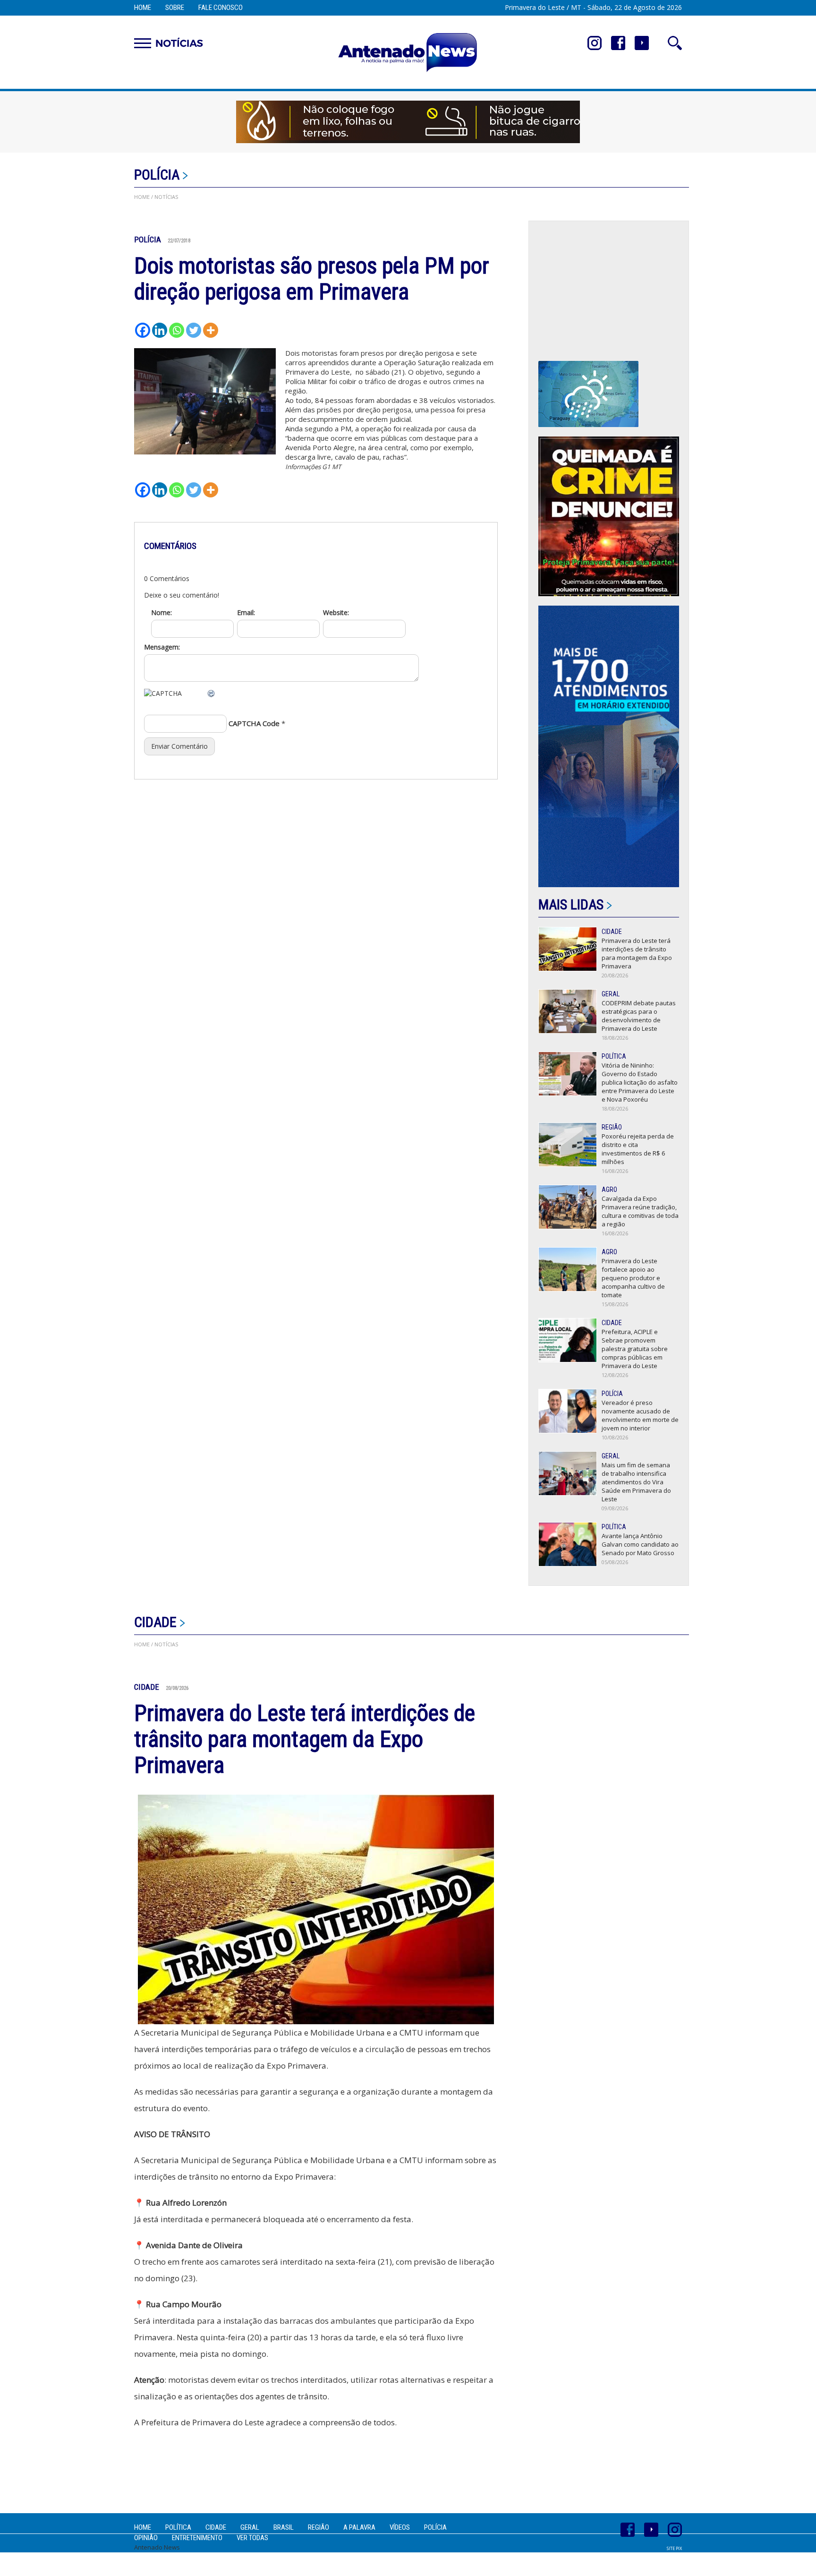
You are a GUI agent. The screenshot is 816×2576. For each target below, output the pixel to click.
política (178, 2527)
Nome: (161, 612)
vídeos (400, 2527)
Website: (336, 612)
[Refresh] (212, 693)
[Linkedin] (160, 330)
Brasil (284, 2527)
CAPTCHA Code (254, 723)
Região (319, 2527)
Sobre (175, 8)
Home (143, 8)
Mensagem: (162, 647)
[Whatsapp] (177, 330)
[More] (211, 330)
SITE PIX (674, 2548)
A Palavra (359, 2527)
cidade (155, 1622)
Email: (246, 612)
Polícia (157, 175)
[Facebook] (143, 330)
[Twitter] (194, 330)
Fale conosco (221, 8)
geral (250, 2527)
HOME (142, 197)
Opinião (146, 2538)
